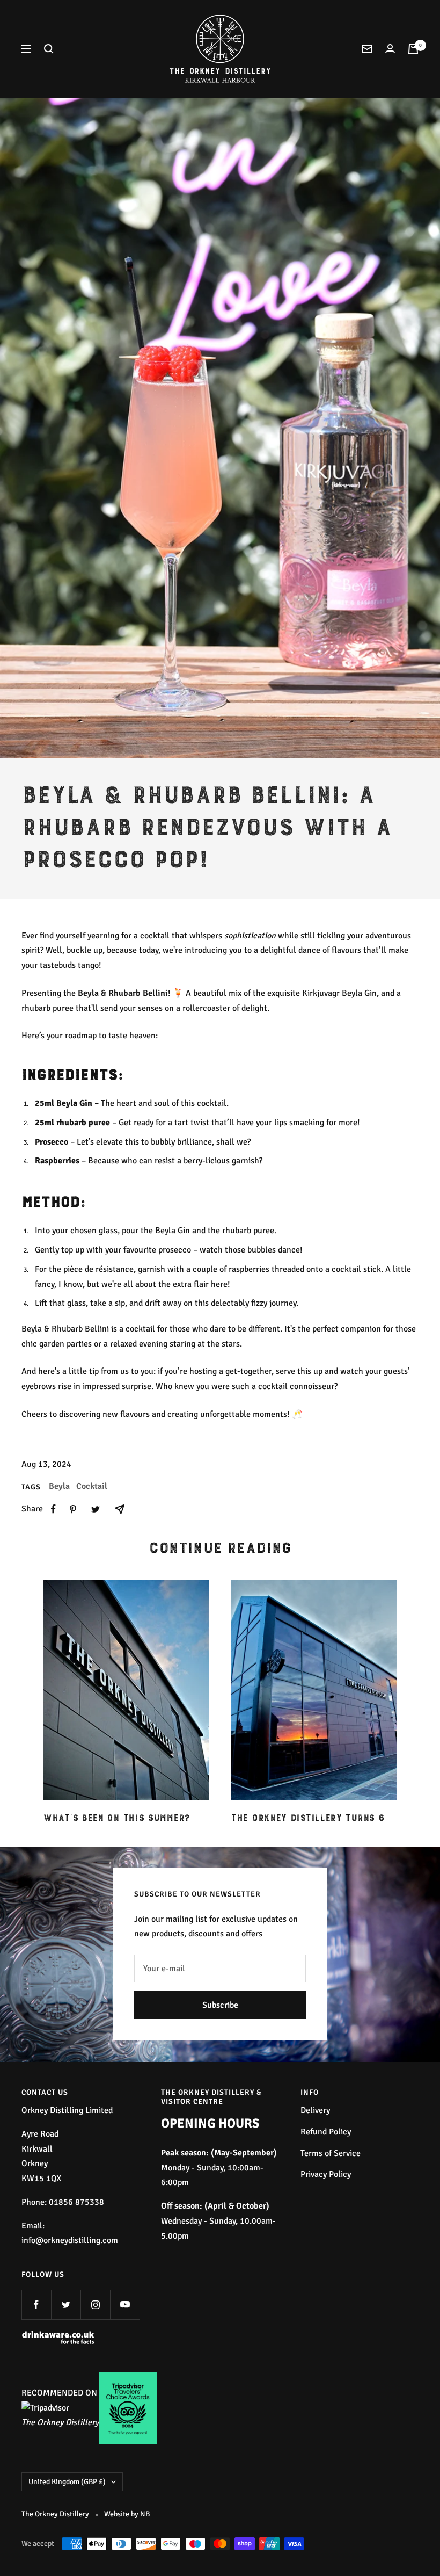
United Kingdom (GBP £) (67, 2482)
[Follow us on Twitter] (66, 2304)
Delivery (315, 2110)
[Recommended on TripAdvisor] (45, 2408)
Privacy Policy (326, 2174)
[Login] (390, 49)
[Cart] (413, 49)
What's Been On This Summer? (116, 1818)
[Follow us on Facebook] (36, 2304)
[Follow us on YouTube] (125, 2304)
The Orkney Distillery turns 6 (307, 1818)
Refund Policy (326, 2132)
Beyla (59, 1486)
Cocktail (92, 1486)
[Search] (49, 49)
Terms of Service (331, 2153)
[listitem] (53, 1509)
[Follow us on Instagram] (95, 2304)
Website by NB (127, 2514)
